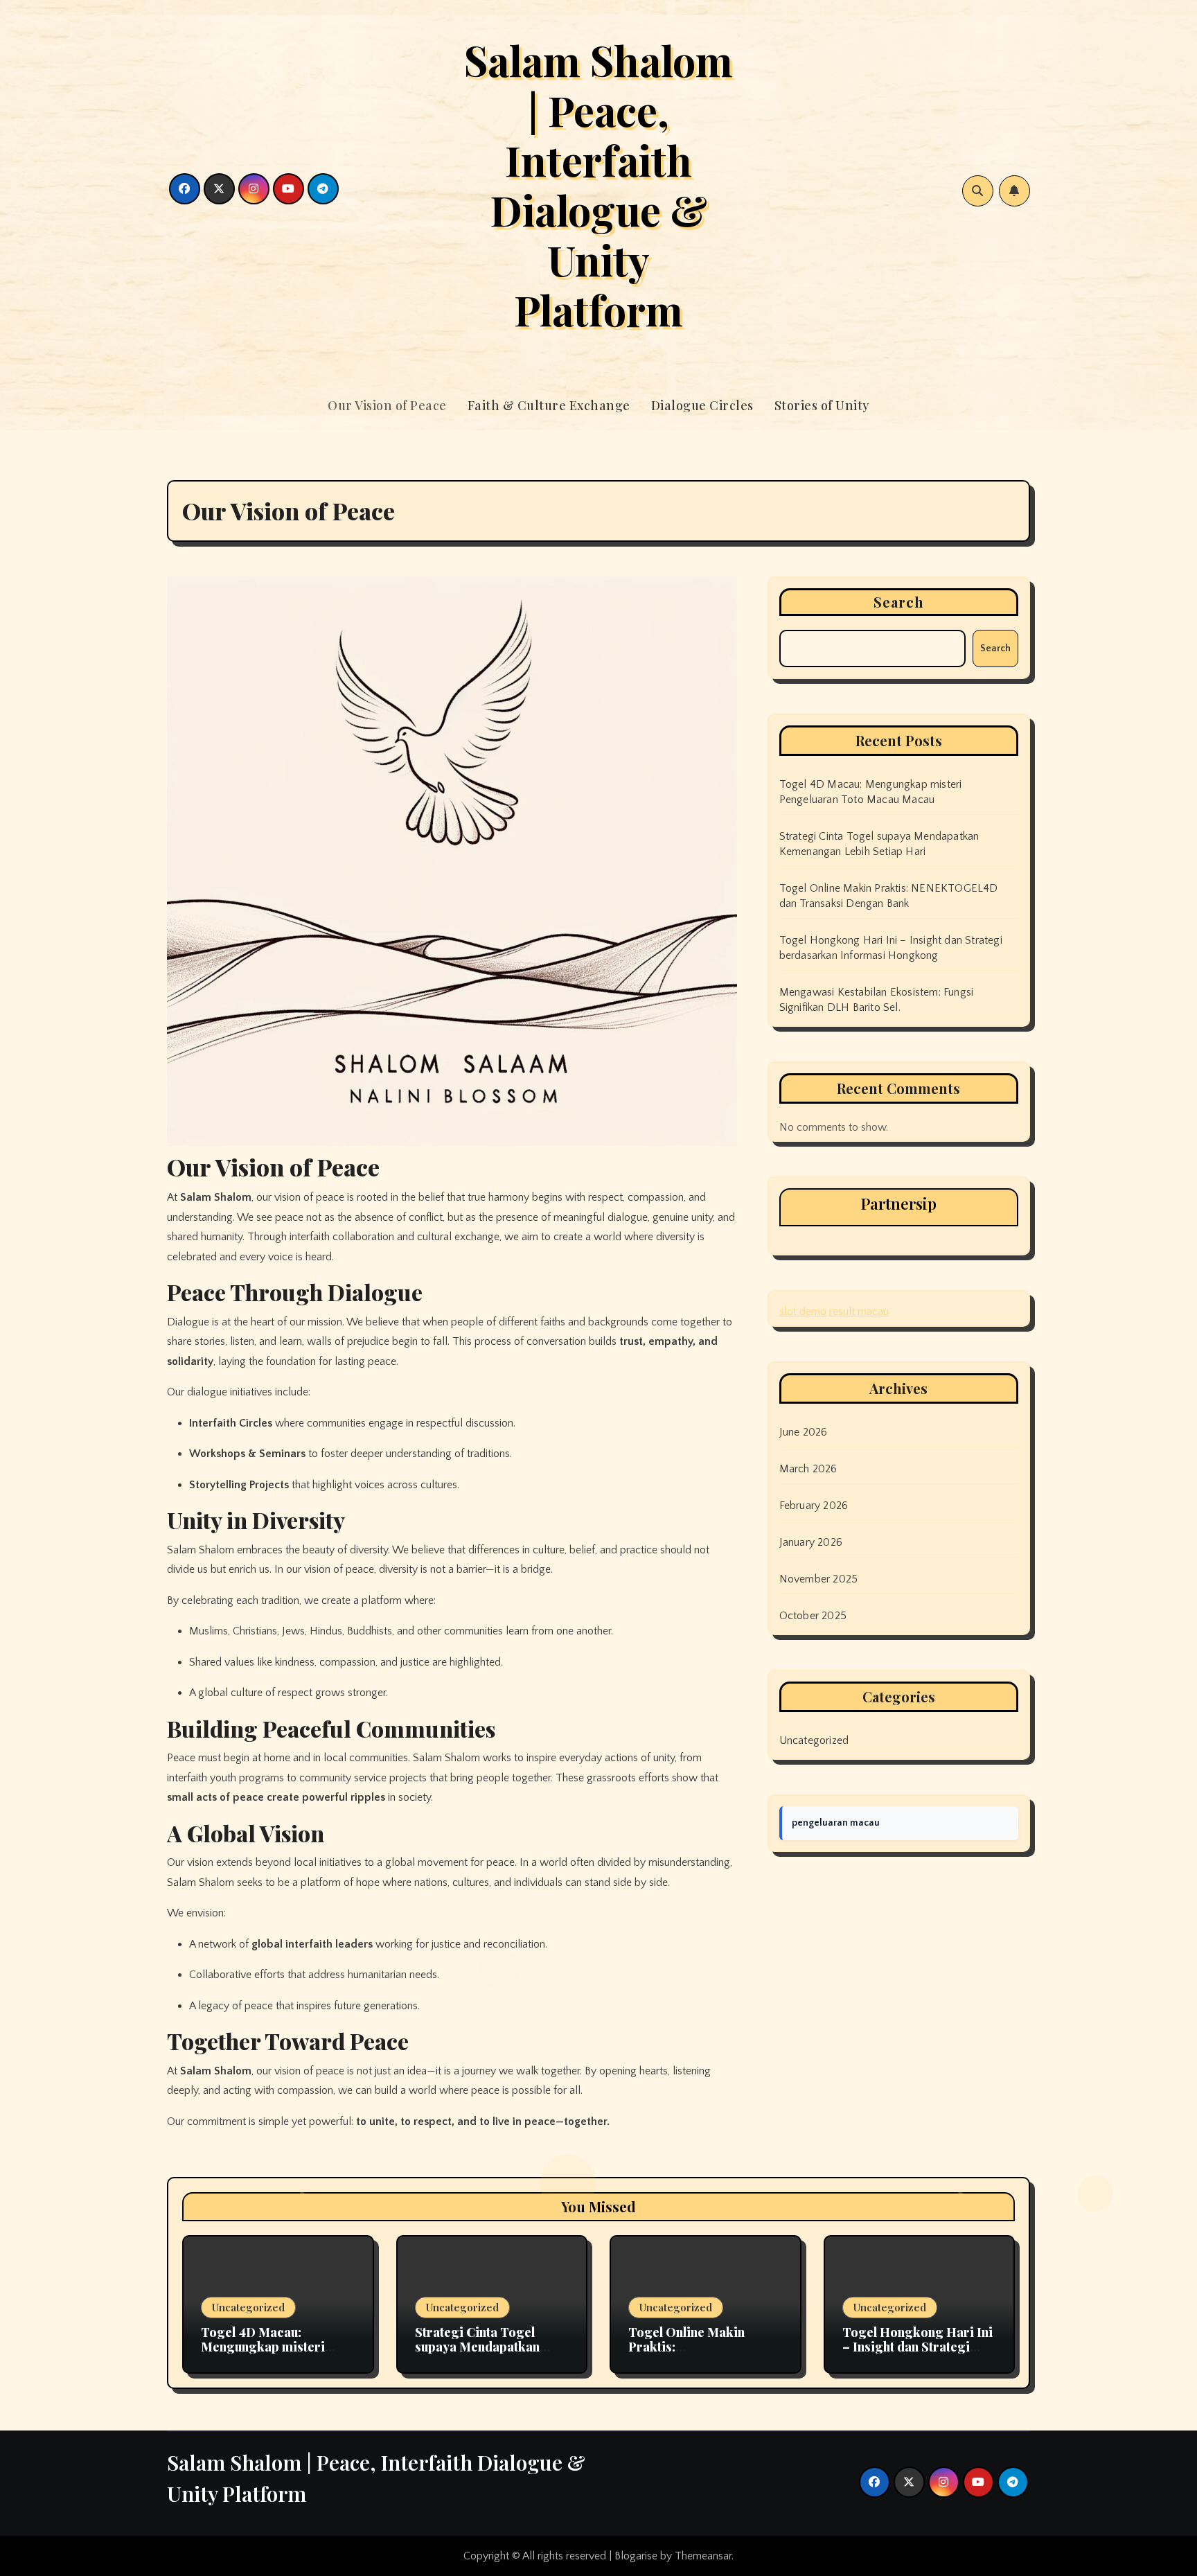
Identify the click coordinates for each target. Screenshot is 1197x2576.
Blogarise (636, 2556)
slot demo (803, 1312)
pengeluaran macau (836, 1823)
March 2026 (808, 1469)
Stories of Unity (822, 405)
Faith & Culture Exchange (549, 405)
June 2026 (804, 1432)
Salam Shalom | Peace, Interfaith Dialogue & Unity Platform (598, 184)
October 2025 (813, 1616)
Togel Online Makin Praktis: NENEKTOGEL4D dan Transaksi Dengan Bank (699, 2355)
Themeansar (703, 2556)
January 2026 (811, 1542)
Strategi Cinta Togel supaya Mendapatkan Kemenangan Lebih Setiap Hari (492, 2355)
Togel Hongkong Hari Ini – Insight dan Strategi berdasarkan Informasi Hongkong (917, 2355)
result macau (859, 1312)
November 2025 (819, 1579)
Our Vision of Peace (387, 405)
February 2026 (814, 1506)
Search (899, 602)
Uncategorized (814, 1740)
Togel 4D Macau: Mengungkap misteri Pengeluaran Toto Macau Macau (275, 2355)
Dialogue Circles (702, 405)
